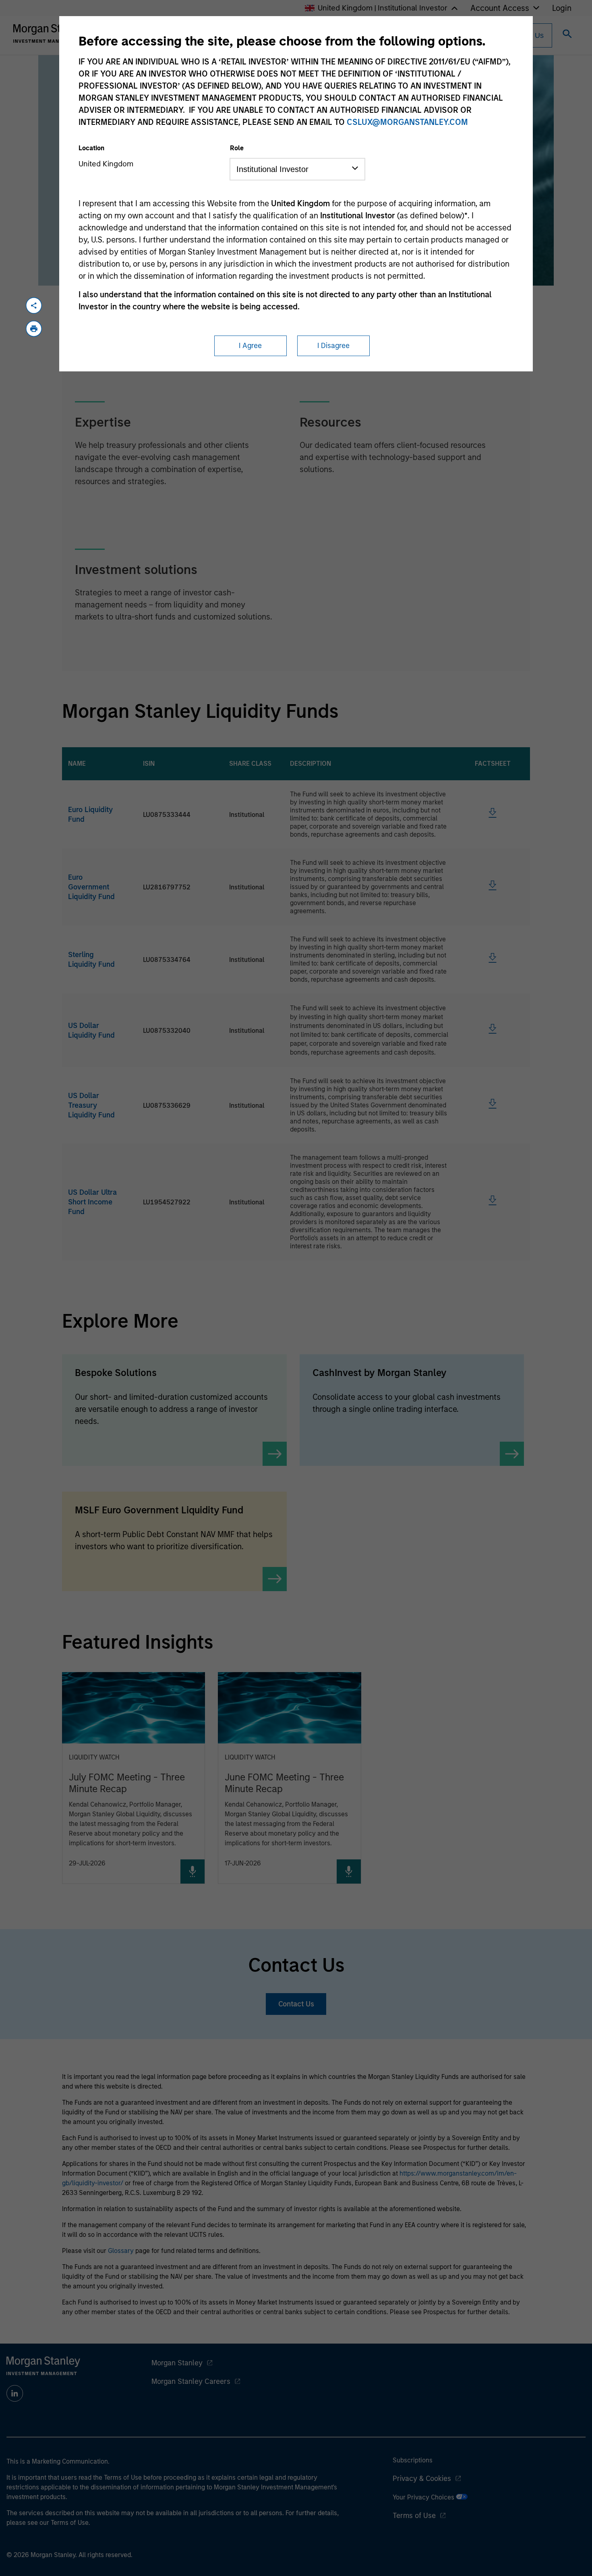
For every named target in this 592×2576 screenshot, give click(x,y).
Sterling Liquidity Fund (91, 960)
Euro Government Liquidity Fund (91, 887)
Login (562, 8)
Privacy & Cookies (422, 2479)
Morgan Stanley (177, 2363)
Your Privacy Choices (424, 2497)
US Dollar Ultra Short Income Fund (92, 1202)
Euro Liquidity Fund (90, 814)
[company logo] (50, 33)
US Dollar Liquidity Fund (91, 1030)
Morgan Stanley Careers (191, 2381)
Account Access (500, 8)
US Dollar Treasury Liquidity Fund (91, 1105)
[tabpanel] (296, 496)
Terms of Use (414, 2516)
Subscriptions (413, 2460)
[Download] (493, 816)
